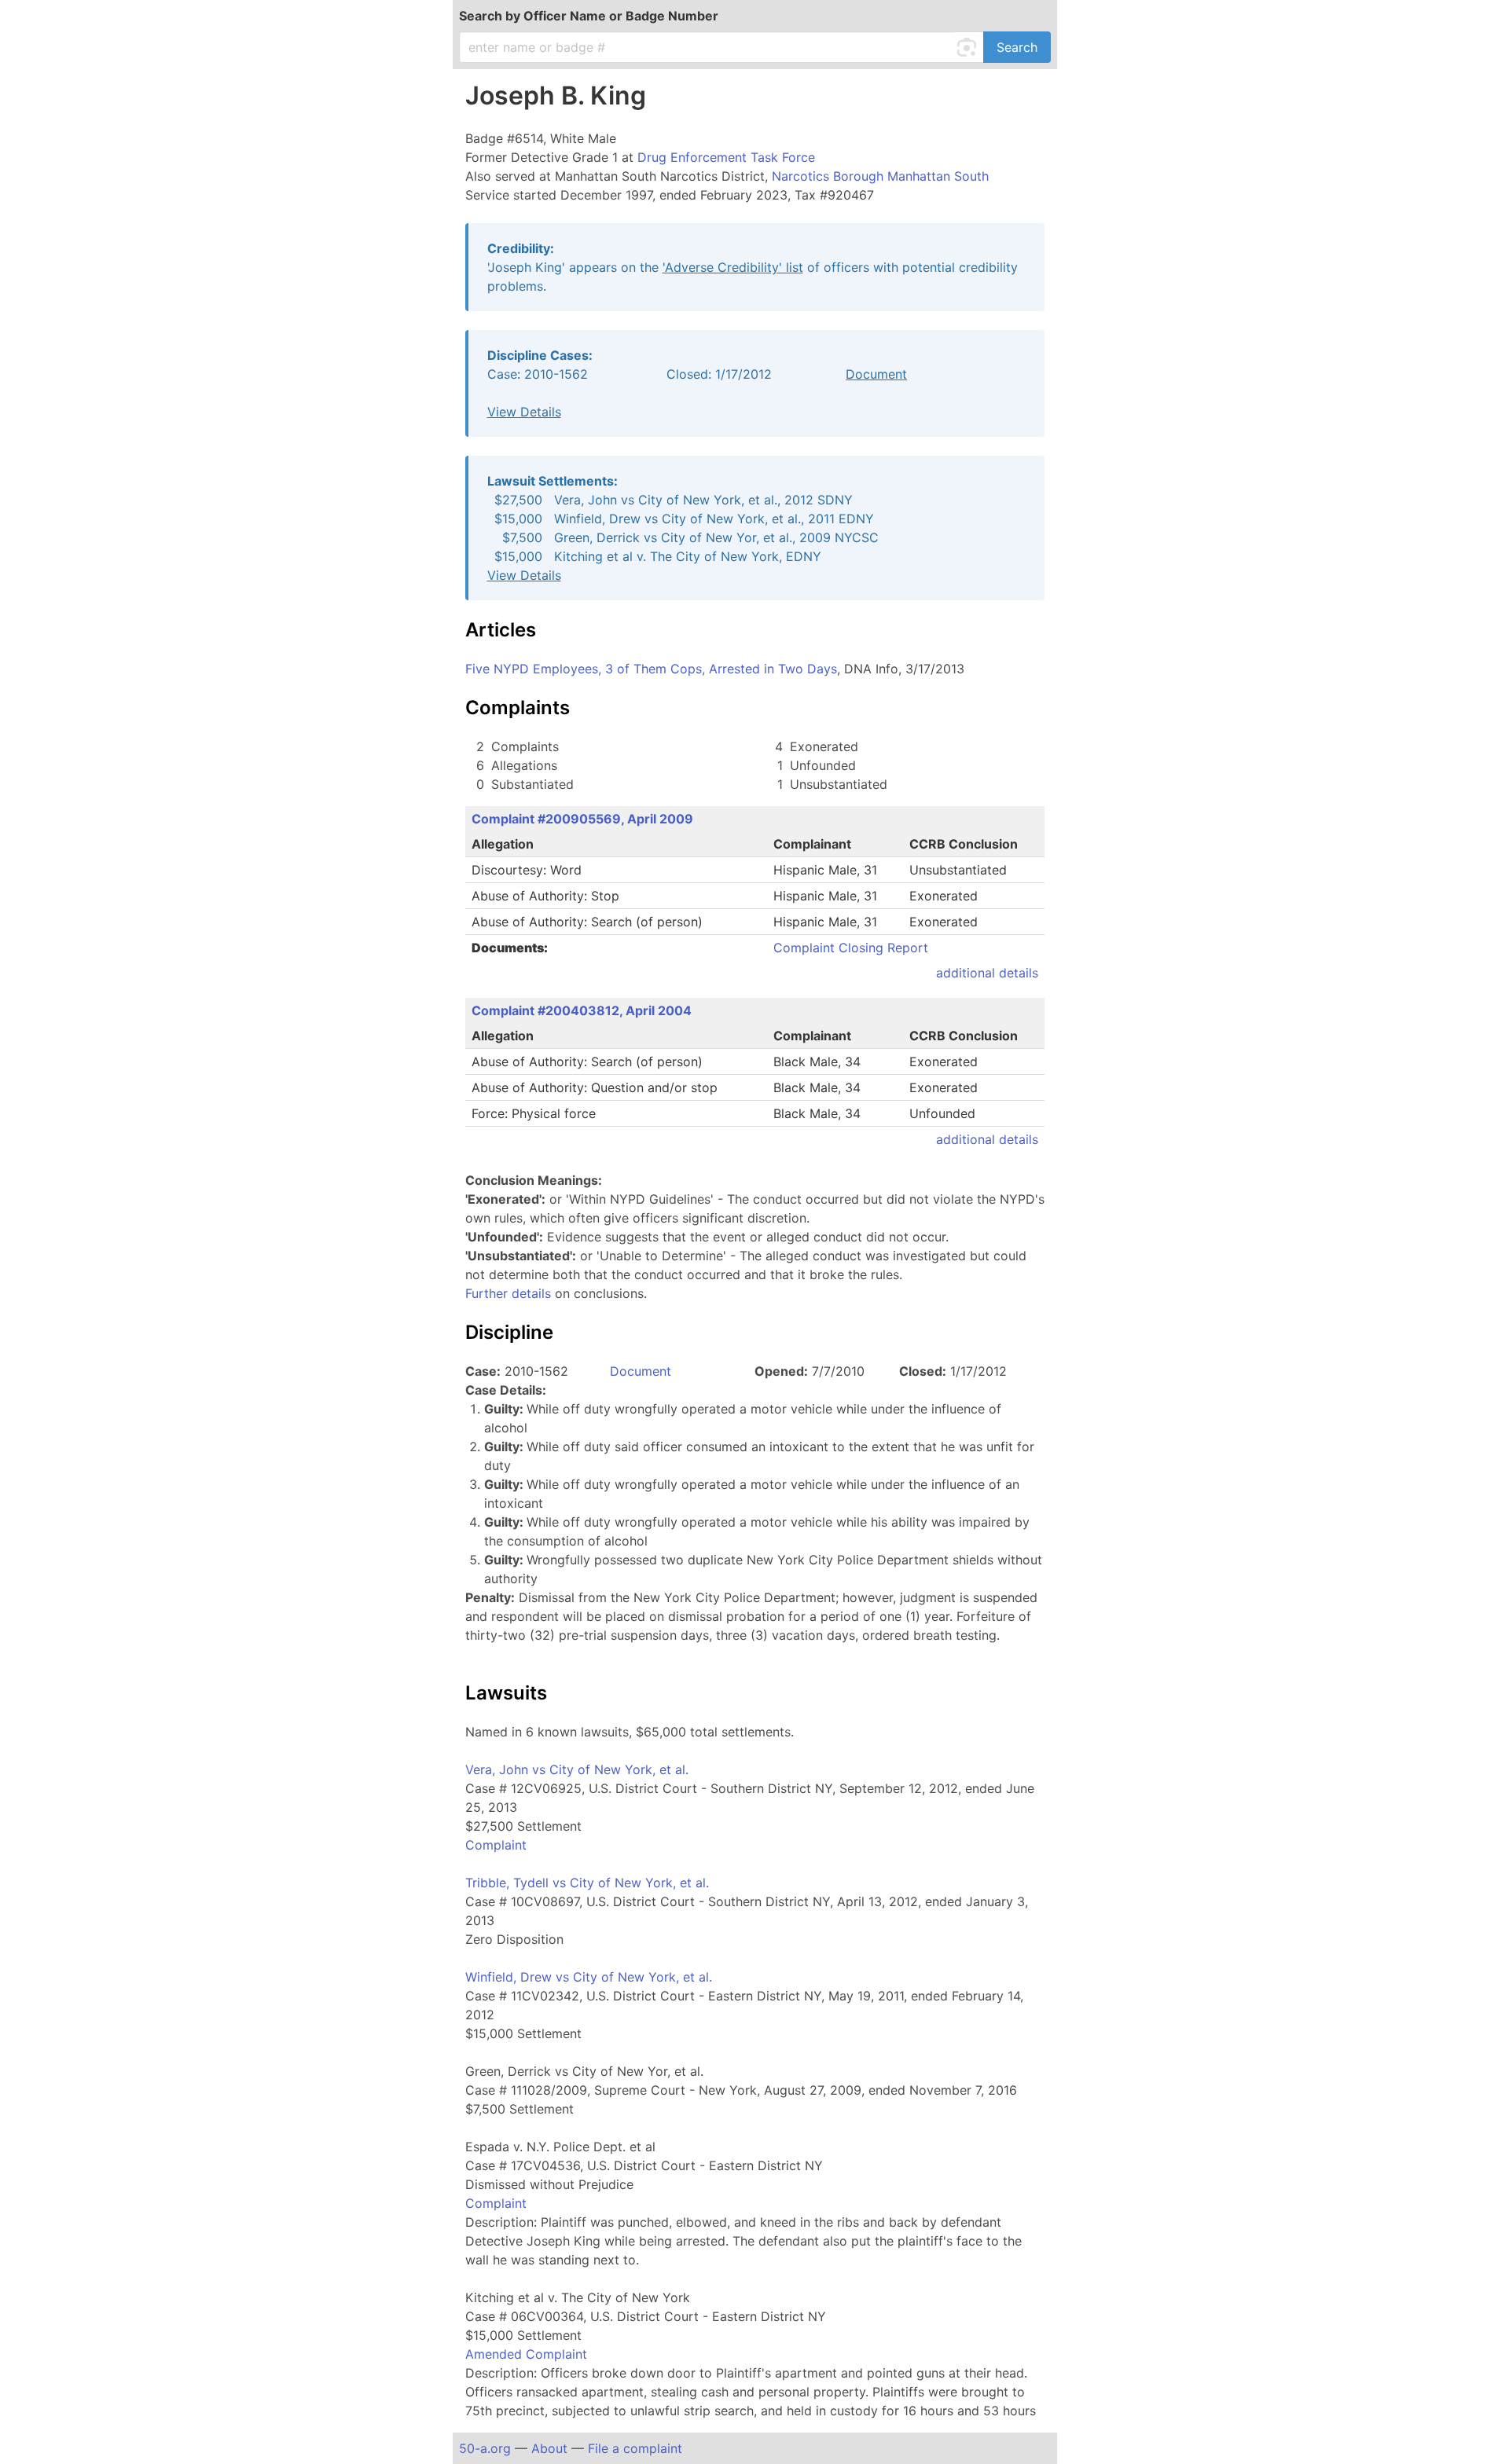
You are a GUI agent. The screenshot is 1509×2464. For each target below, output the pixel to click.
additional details (987, 973)
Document (876, 374)
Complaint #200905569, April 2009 (582, 819)
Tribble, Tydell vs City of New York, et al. (587, 1883)
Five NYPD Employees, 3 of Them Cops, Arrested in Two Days (651, 669)
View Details (524, 412)
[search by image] (969, 47)
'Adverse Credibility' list (733, 267)
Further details (508, 1293)
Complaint (496, 1845)
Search (1017, 47)
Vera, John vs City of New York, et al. (577, 1769)
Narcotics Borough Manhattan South (880, 176)
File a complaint (635, 2448)
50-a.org (485, 2448)
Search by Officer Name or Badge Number (589, 16)
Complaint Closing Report (851, 948)
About (549, 2448)
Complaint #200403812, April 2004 (582, 1010)
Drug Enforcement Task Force (726, 157)
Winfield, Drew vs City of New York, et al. (589, 1977)
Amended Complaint (526, 2354)
